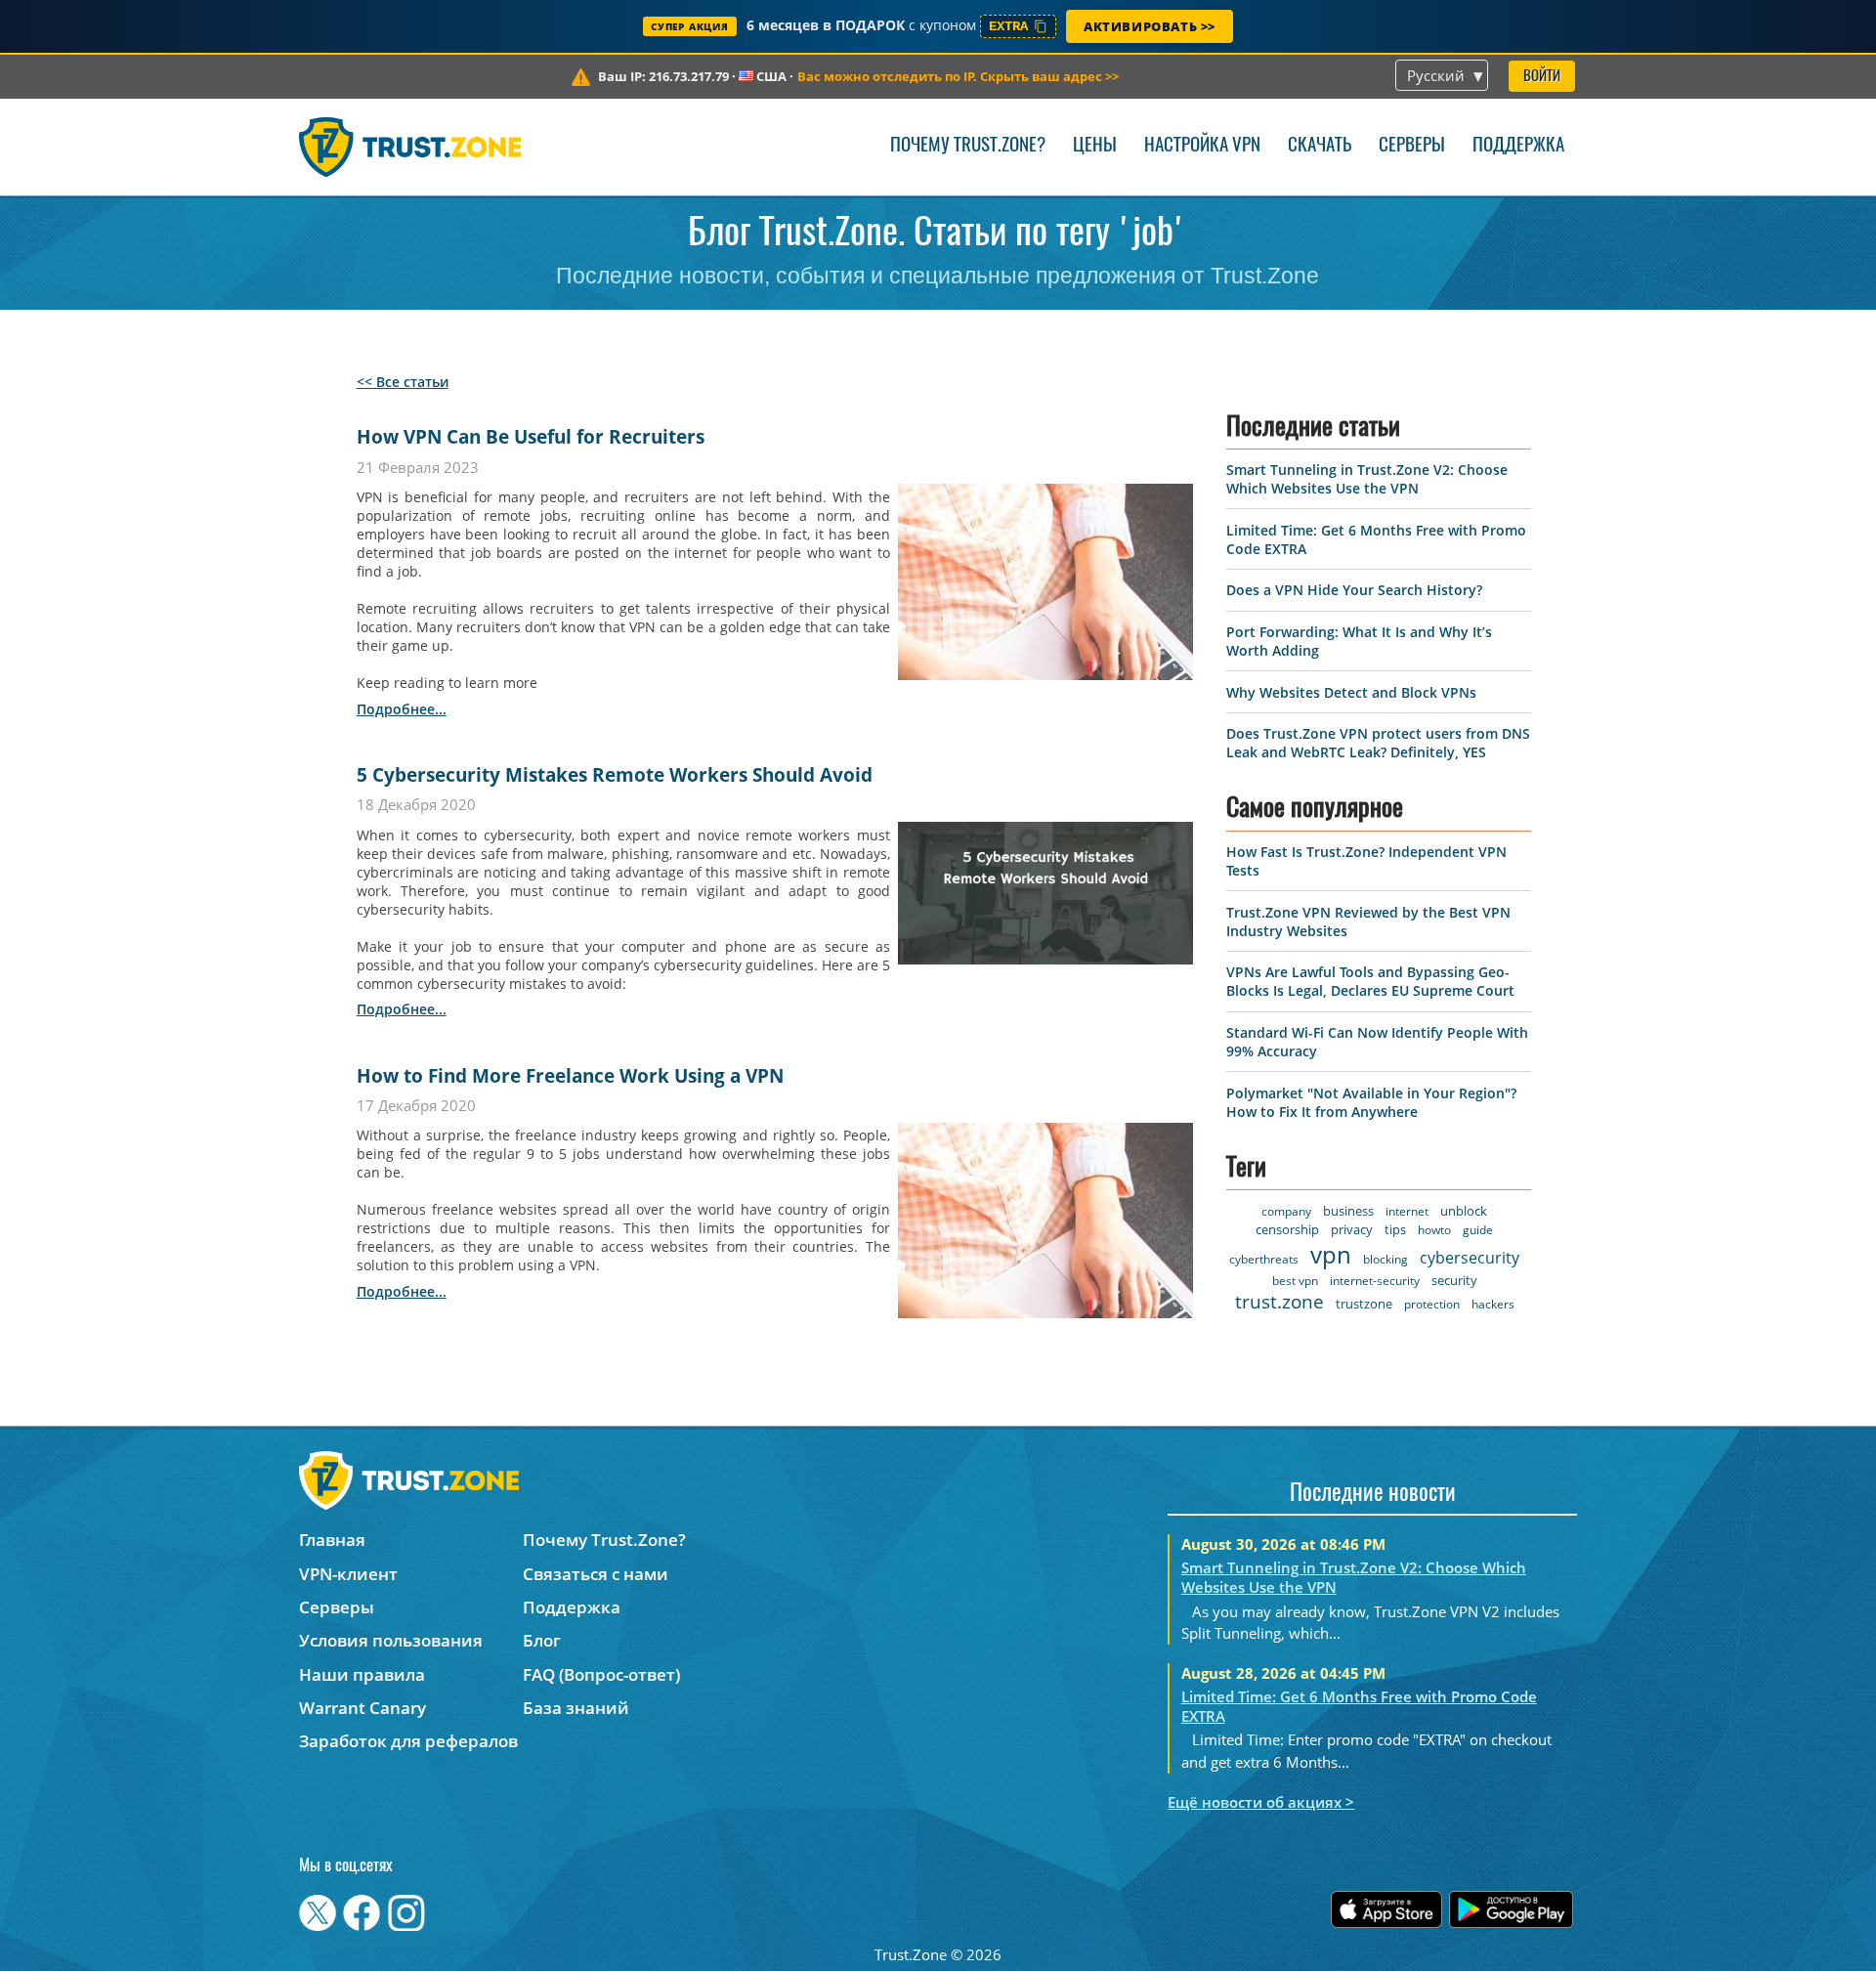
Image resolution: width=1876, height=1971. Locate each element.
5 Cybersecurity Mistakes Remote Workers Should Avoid (615, 775)
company (1286, 1211)
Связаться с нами (596, 1574)
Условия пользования (391, 1640)
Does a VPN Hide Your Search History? (1354, 590)
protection (1432, 1304)
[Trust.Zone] (410, 147)
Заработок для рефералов (408, 1741)
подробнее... (402, 709)
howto (1434, 1230)
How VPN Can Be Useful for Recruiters (531, 437)
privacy (1352, 1229)
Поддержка (1518, 146)
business (1348, 1211)
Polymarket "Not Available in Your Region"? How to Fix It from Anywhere (1371, 1102)
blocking (1386, 1259)
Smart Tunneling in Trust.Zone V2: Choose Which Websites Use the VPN (1367, 479)
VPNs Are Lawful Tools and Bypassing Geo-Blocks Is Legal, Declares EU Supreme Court (1370, 981)
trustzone (1364, 1304)
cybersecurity (1470, 1258)
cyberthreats (1264, 1259)
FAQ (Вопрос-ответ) (601, 1674)
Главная (332, 1540)
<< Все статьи (403, 382)
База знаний (576, 1708)
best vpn (1295, 1281)
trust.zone (1279, 1302)
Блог (542, 1640)
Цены (1095, 146)
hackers (1493, 1304)
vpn (1331, 1254)
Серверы (1412, 146)
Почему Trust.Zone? (968, 146)
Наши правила (362, 1674)
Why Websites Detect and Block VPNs (1351, 692)
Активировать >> (1150, 26)
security (1454, 1280)
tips (1395, 1229)
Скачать (1320, 146)
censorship (1287, 1229)
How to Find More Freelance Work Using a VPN (570, 1076)
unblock (1464, 1211)
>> (958, 76)
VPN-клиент (348, 1574)
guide (1478, 1230)
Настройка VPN (1202, 146)
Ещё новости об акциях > (1261, 1802)
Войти (1542, 77)
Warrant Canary (362, 1708)
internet (1407, 1211)
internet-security (1375, 1281)
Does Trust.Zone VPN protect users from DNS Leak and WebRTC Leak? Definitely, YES (1378, 743)
